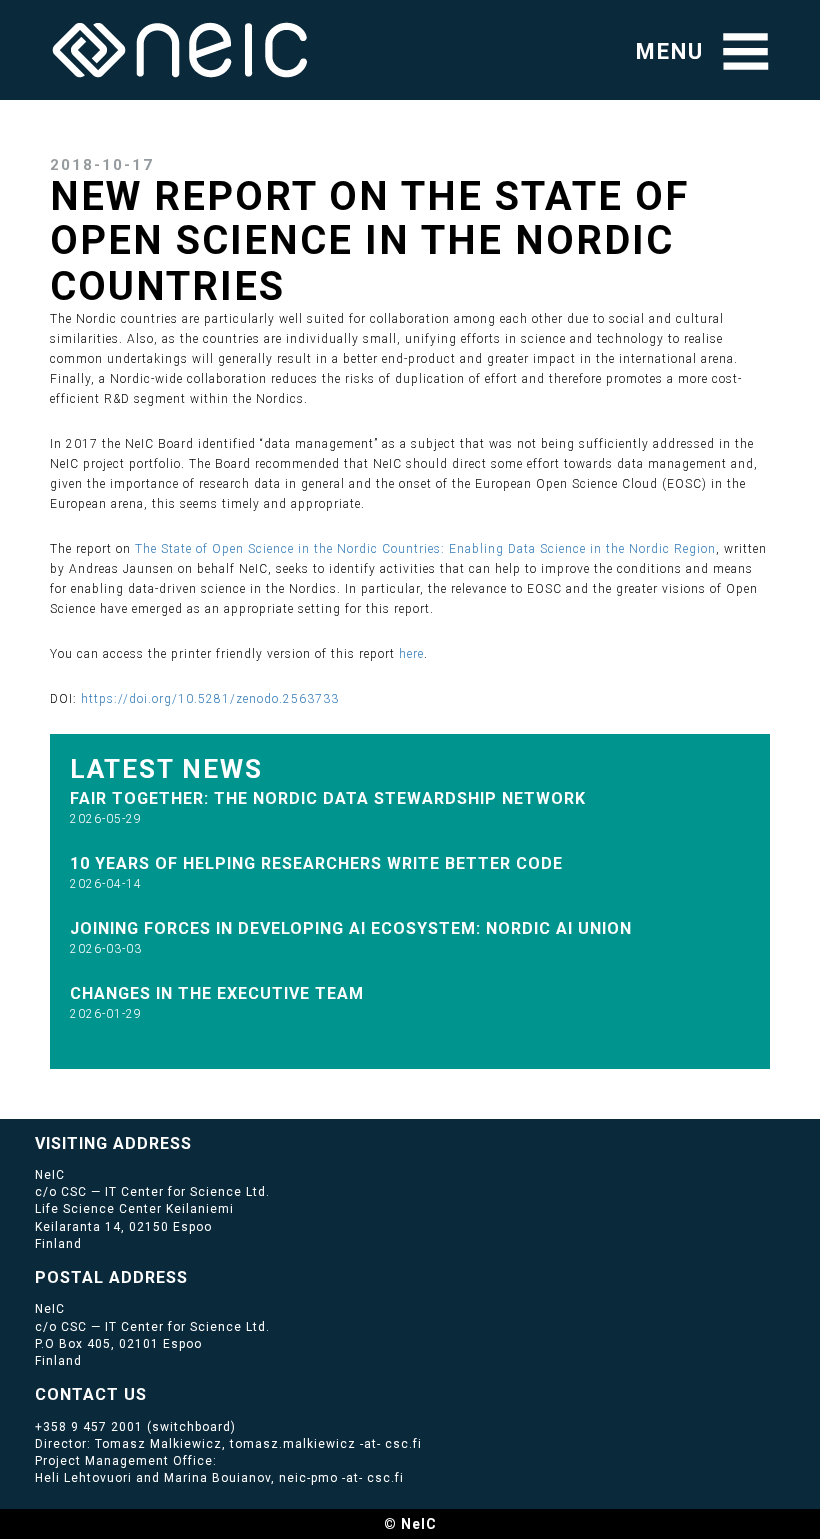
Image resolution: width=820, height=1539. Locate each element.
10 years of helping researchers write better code (316, 863)
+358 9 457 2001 (89, 1427)
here (411, 654)
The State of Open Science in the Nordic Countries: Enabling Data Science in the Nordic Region (425, 549)
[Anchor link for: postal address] (196, 1276)
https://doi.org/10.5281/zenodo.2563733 (210, 699)
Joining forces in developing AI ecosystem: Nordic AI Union (351, 928)
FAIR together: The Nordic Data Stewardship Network (328, 798)
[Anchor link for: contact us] (155, 1393)
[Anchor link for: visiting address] (200, 1142)
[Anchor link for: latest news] (277, 767)
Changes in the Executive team (217, 993)
